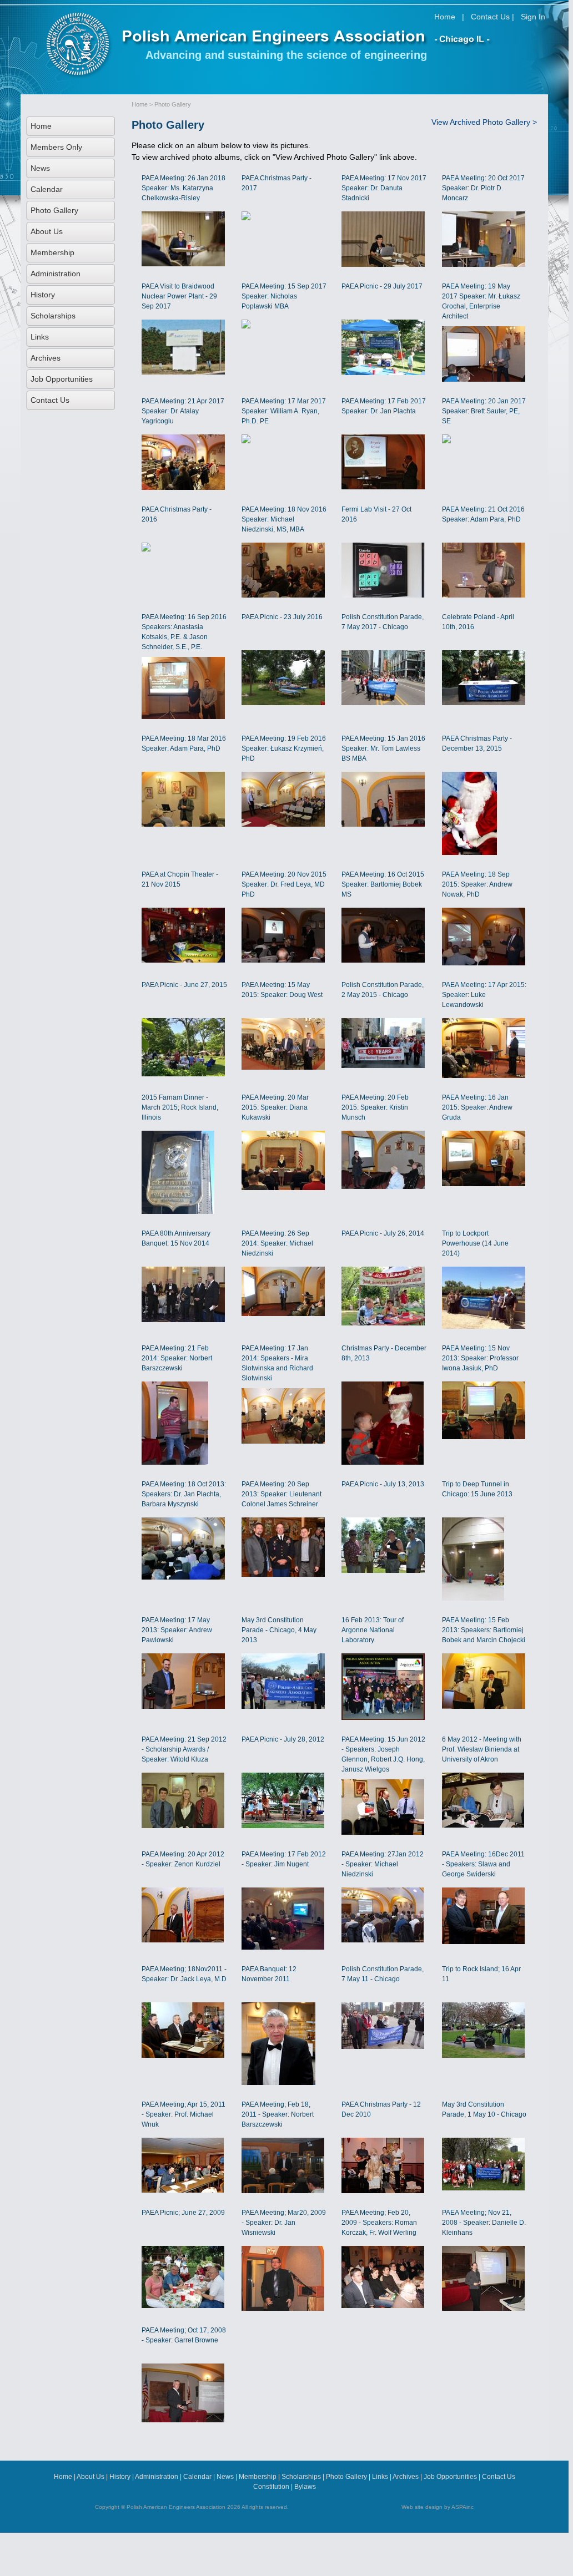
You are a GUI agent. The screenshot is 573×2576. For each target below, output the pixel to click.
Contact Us (490, 17)
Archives (46, 358)
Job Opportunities (62, 379)
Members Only (56, 147)
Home (445, 17)
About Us (47, 231)
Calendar (47, 189)
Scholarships (53, 316)
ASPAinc (463, 2507)
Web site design (422, 2507)
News (40, 168)
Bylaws (305, 2487)
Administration (56, 274)
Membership (52, 252)
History (43, 295)
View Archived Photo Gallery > (484, 122)
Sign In (533, 17)
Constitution (271, 2487)
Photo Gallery (54, 210)
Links (40, 337)
